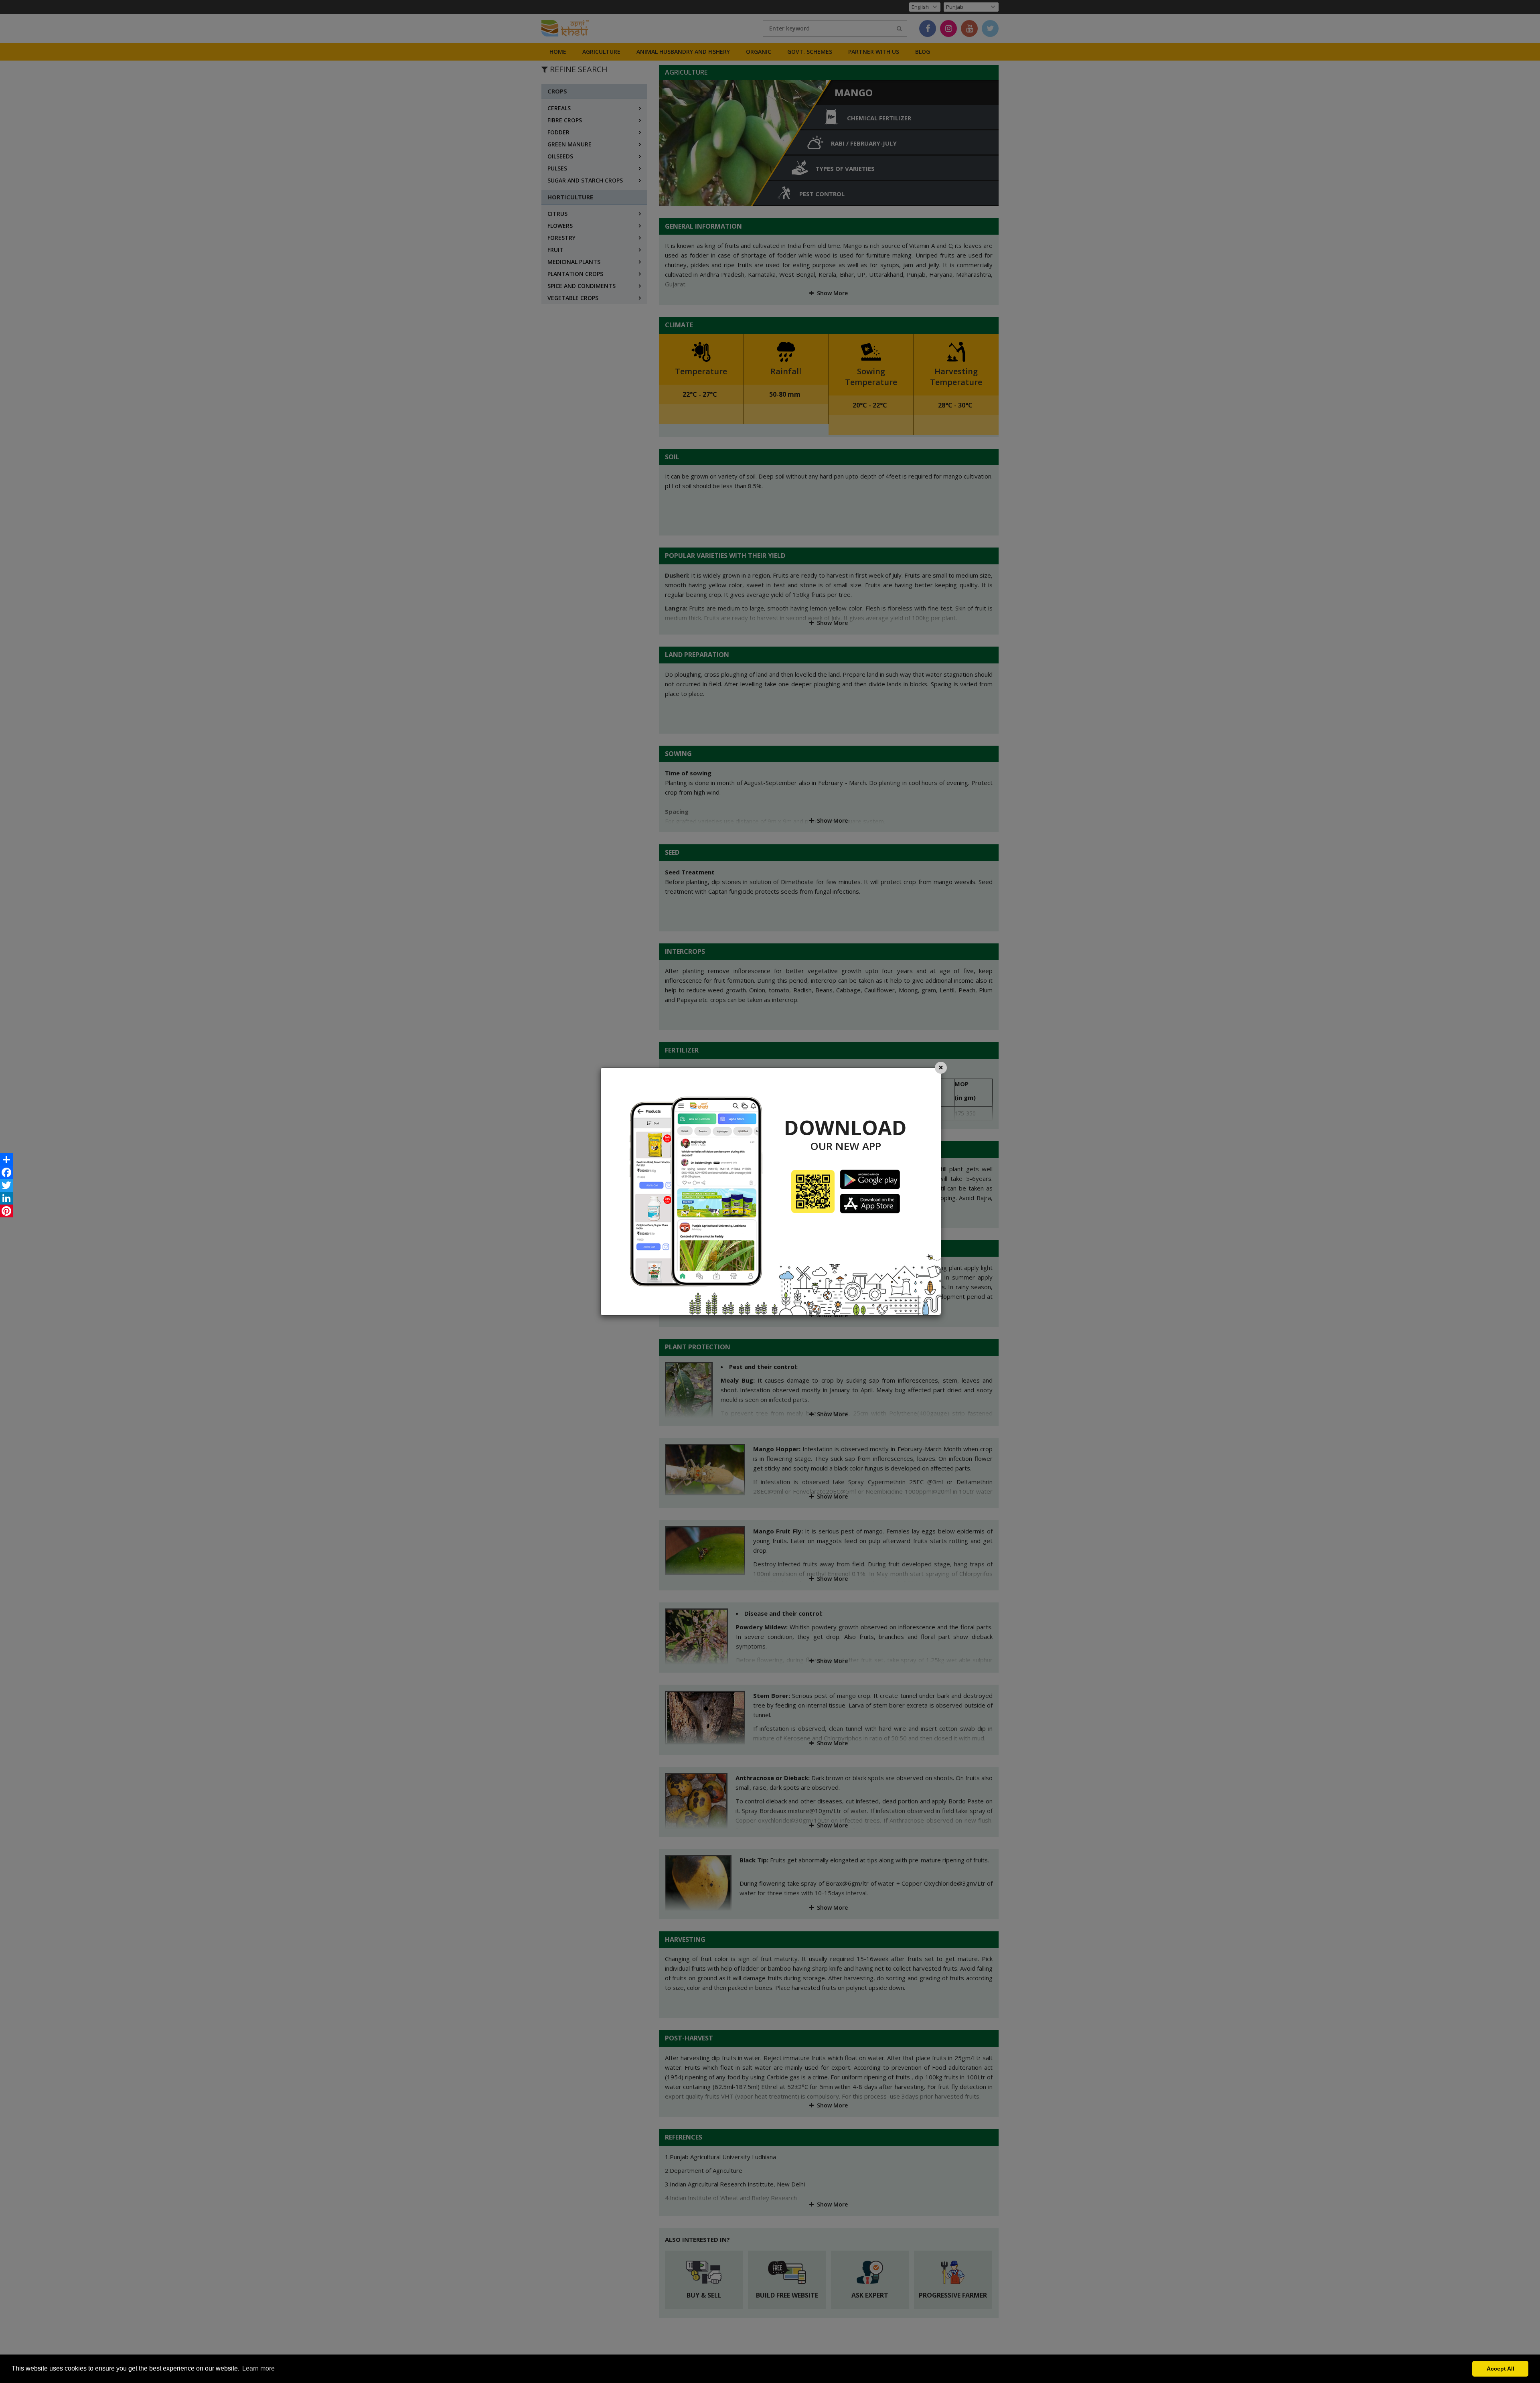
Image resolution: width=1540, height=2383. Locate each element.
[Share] (6, 1160)
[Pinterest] (6, 1211)
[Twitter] (6, 1185)
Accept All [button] (1500, 2369)
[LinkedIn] (6, 1198)
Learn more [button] (258, 2368)
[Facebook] (6, 1172)
